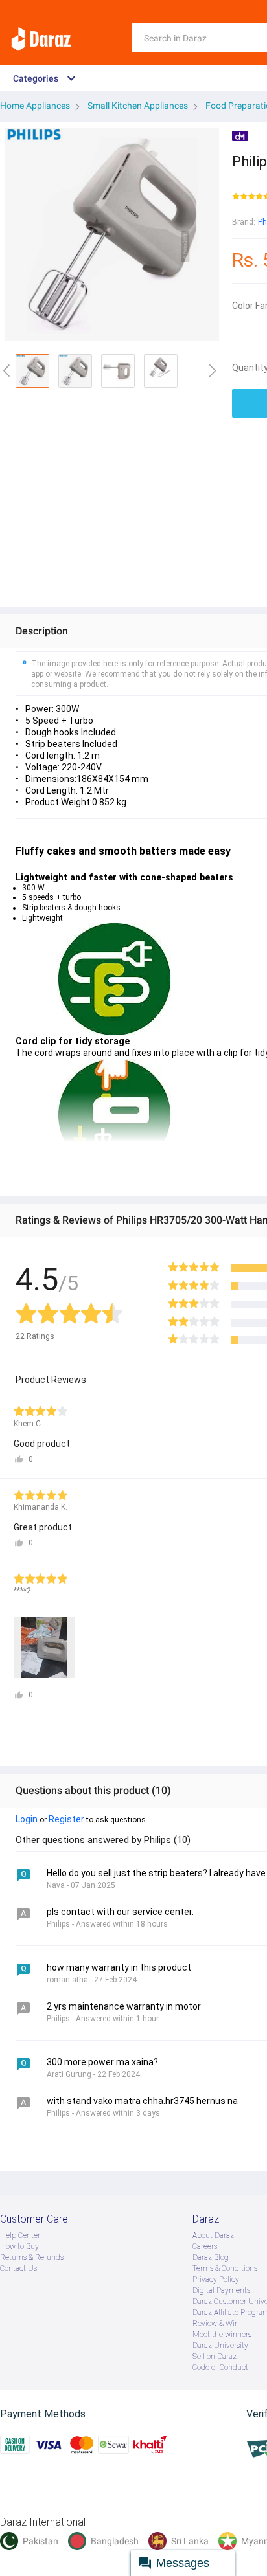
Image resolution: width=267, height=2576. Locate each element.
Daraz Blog (211, 2257)
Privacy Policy (216, 2279)
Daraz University (220, 2346)
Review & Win (216, 2324)
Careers (205, 2246)
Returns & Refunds (32, 2257)
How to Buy (19, 2246)
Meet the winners (222, 2335)
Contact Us (18, 2268)
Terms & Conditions (225, 2268)
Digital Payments (221, 2290)
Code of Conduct (220, 2368)
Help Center (20, 2235)
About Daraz (213, 2235)
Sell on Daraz (215, 2357)
